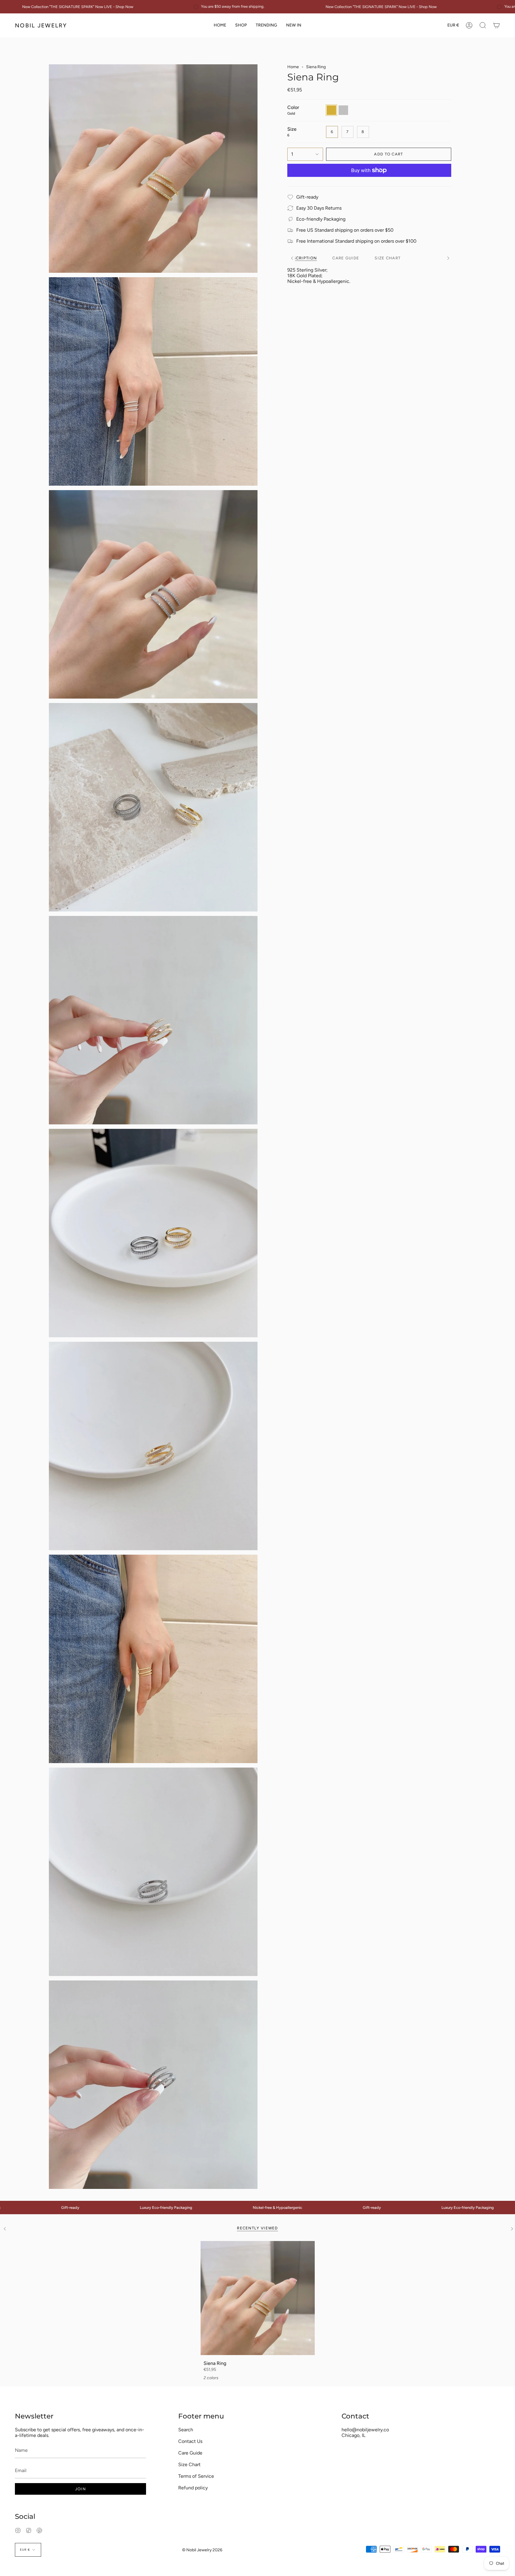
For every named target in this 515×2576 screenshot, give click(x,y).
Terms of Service (196, 2476)
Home (293, 67)
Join (80, 2489)
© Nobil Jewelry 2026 (202, 2550)
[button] (241, 25)
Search (186, 2430)
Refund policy (193, 2488)
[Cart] (497, 25)
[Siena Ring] (258, 2298)
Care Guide (190, 2453)
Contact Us (190, 2441)
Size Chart (189, 2464)
